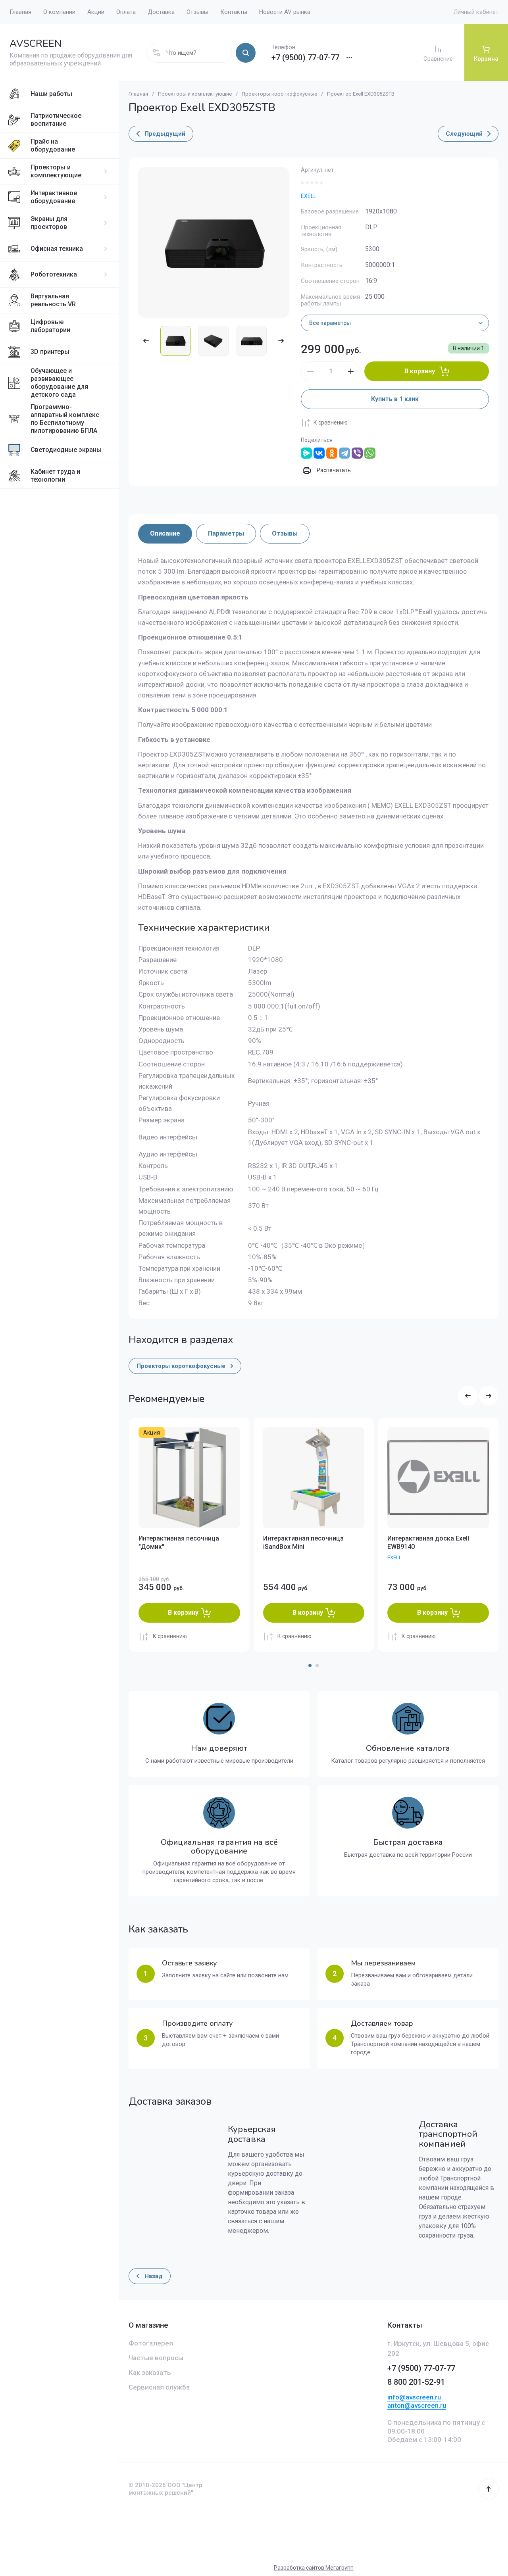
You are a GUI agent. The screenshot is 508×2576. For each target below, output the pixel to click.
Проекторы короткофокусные (279, 94)
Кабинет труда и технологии (55, 475)
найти (246, 53)
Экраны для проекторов (49, 223)
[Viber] (357, 453)
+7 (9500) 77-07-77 (305, 58)
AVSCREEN (36, 44)
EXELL (309, 196)
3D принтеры (50, 352)
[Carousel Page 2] (317, 1665)
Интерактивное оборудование (54, 197)
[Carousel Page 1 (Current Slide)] (310, 1665)
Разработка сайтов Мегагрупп (314, 2568)
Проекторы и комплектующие (56, 171)
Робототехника (54, 274)
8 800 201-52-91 (416, 2382)
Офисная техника (57, 249)
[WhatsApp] (370, 453)
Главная (138, 94)
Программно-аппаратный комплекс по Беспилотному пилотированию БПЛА (65, 419)
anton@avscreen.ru (417, 2405)
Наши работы (51, 94)
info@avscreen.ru (414, 2397)
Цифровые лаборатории (50, 326)
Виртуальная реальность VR (53, 300)
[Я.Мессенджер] (306, 453)
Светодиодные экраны (66, 450)
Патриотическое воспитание (56, 120)
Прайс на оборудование (53, 145)
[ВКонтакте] (319, 453)
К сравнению (331, 423)
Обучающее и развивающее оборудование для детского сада (59, 383)
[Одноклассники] (332, 453)
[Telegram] (344, 453)
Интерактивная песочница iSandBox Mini (303, 1543)
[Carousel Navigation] (478, 1396)
